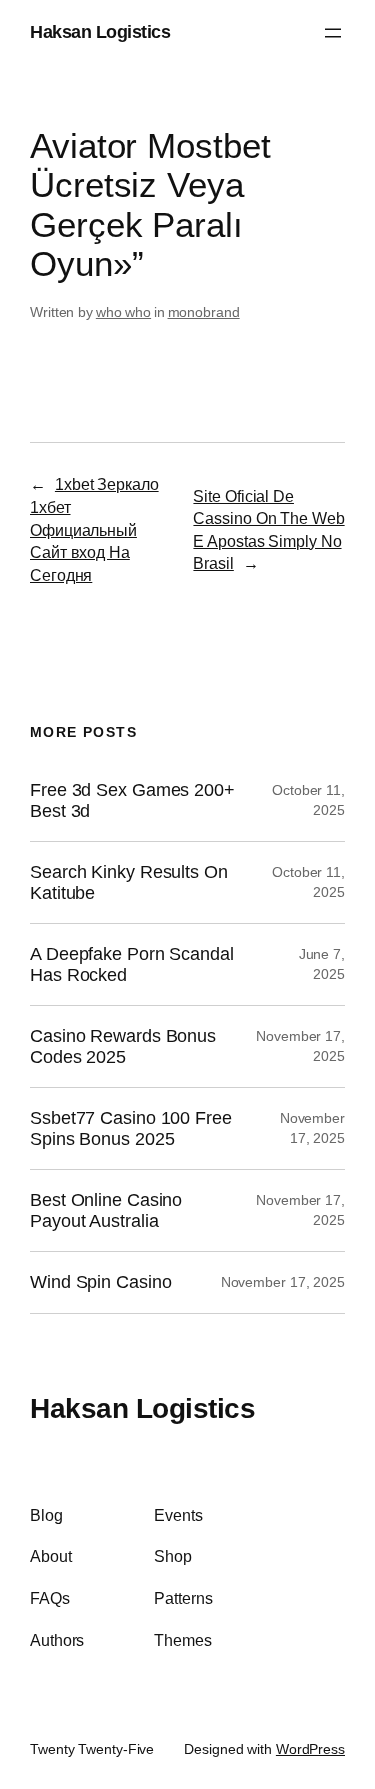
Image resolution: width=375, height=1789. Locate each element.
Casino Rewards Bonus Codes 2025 (123, 1046)
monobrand (204, 312)
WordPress (310, 1749)
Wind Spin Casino (100, 1282)
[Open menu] (333, 33)
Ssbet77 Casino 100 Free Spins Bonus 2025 (131, 1128)
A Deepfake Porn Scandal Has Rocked (132, 964)
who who (123, 312)
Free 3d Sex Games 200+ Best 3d (132, 800)
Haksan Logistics (100, 32)
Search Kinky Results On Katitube (129, 882)
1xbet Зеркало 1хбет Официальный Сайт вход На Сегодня (94, 529)
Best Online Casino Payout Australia (106, 1210)
